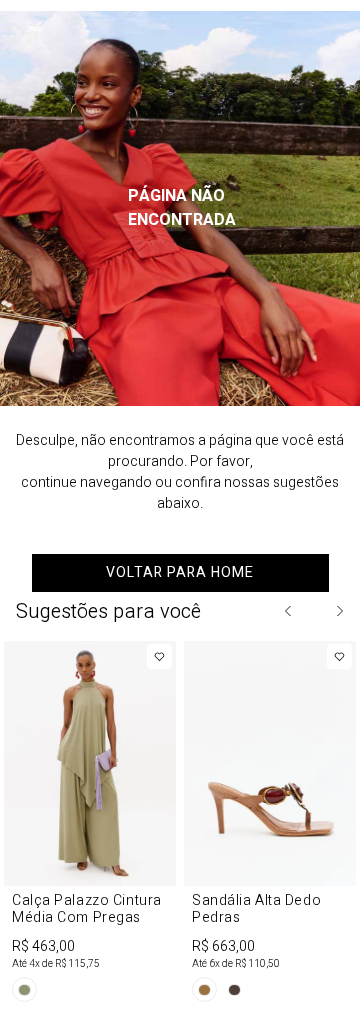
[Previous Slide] (289, 611)
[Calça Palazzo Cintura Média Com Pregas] (90, 825)
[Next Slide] (339, 611)
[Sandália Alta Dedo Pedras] (270, 825)
